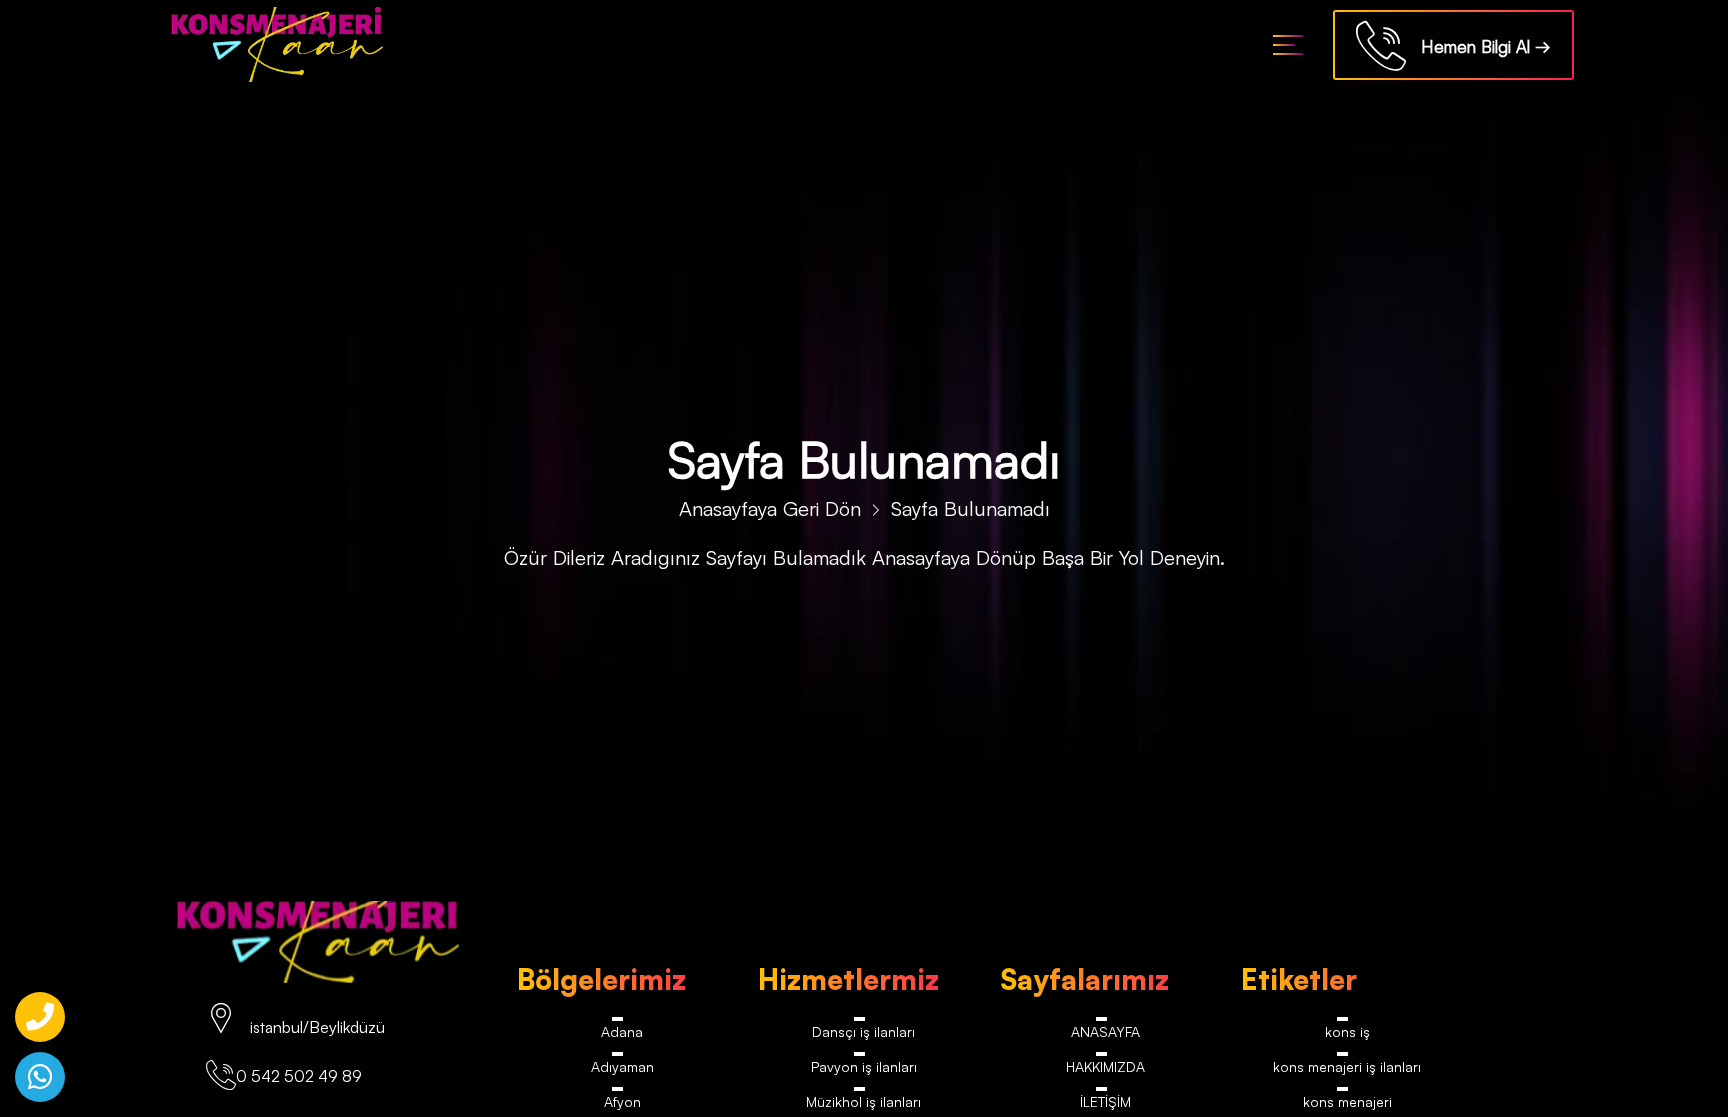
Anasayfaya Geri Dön (770, 508)
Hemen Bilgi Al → (1478, 46)
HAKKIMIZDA (1105, 1072)
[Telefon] (40, 1017)
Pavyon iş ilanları (864, 1072)
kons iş (1347, 1033)
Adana (622, 1033)
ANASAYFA (1106, 1033)
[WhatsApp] (40, 1077)
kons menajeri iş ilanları (1347, 1072)
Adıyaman (622, 1072)
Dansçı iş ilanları (863, 1033)
